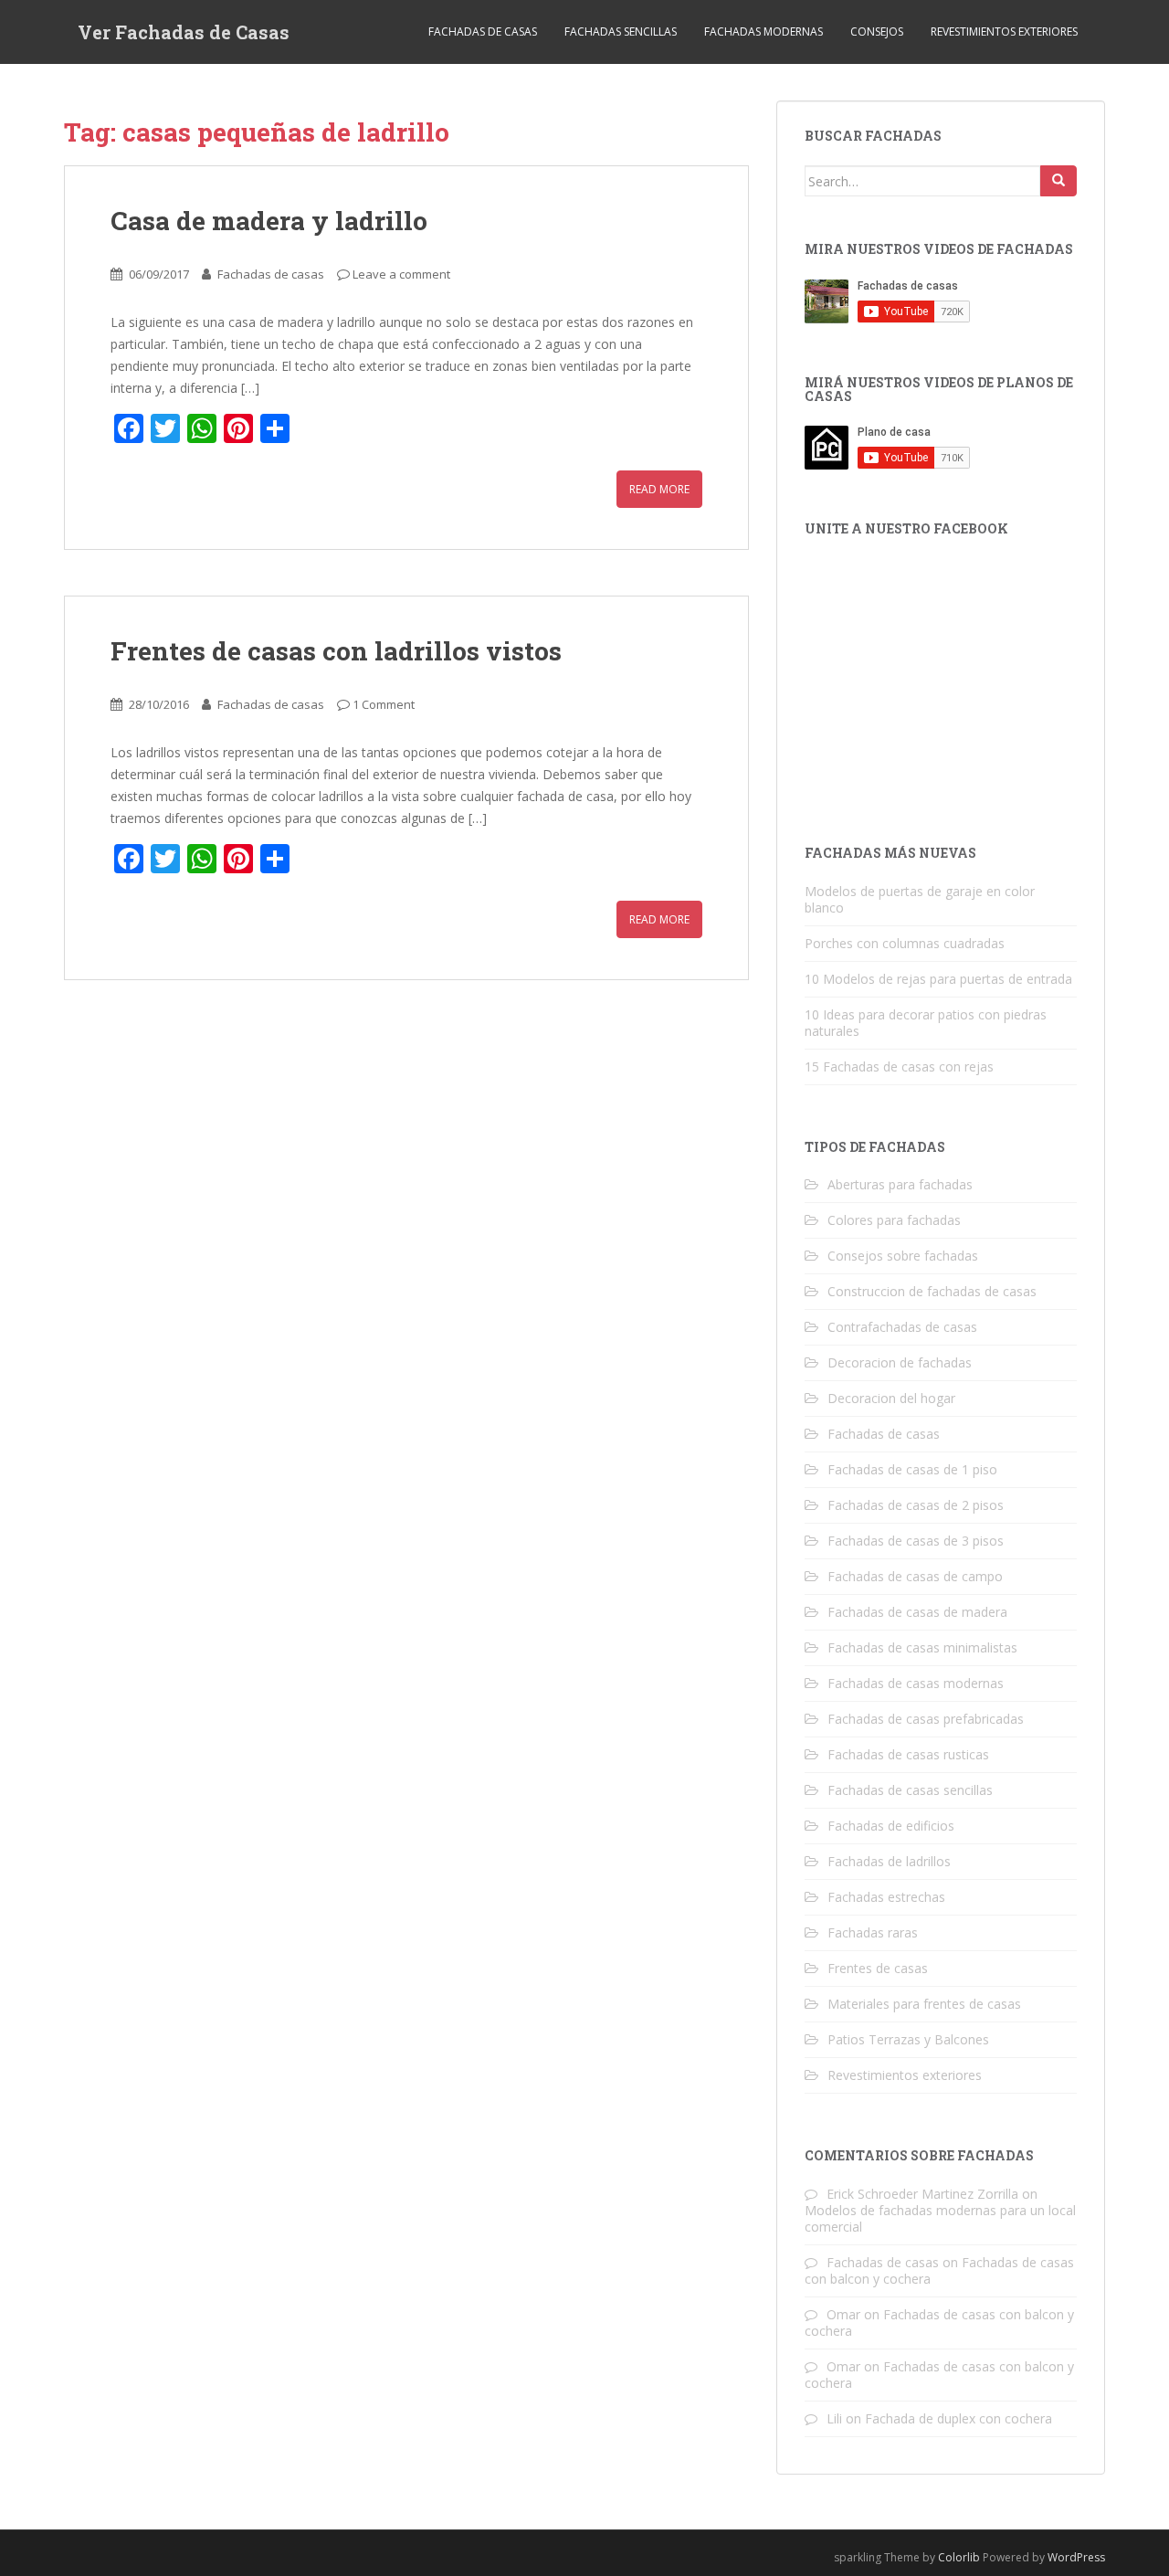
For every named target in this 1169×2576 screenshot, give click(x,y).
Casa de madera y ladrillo (269, 221)
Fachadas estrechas (886, 1897)
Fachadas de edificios (891, 1826)
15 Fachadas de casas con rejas (899, 1066)
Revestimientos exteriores (1004, 32)
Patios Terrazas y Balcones (908, 2039)
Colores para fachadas (894, 1220)
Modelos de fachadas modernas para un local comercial (940, 2218)
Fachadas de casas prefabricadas (926, 1719)
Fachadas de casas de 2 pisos (916, 1505)
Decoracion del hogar (891, 1398)
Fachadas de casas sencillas (910, 1790)
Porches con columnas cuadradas (905, 943)
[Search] (1058, 181)
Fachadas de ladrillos (889, 1861)
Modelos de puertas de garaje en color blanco (920, 899)
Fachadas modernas (764, 32)
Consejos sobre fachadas (903, 1256)
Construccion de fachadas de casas (932, 1291)
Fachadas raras (873, 1932)
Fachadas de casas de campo (915, 1576)
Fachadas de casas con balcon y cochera (939, 2323)
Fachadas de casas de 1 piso (912, 1469)
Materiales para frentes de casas (924, 2004)
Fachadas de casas (483, 32)
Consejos (877, 32)
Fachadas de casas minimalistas (922, 1647)
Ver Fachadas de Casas (184, 32)
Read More (659, 489)
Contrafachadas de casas (902, 1327)
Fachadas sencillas (621, 32)
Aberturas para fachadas (900, 1184)
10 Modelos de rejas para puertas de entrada (938, 979)
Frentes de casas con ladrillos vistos (336, 651)
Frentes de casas (878, 1968)
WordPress (1076, 2557)
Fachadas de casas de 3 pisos (916, 1541)
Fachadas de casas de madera (917, 1612)
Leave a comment (401, 274)
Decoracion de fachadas (900, 1362)
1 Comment (384, 704)
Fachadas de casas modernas (916, 1683)
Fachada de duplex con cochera (958, 2418)
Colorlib (959, 2557)
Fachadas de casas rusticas (908, 1754)
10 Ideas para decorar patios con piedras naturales (926, 1023)
